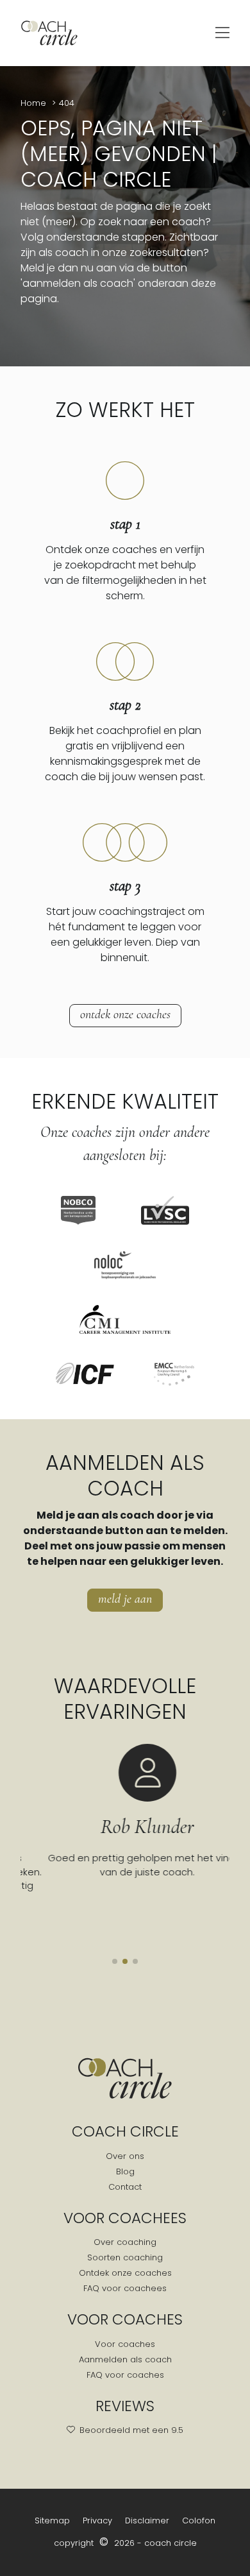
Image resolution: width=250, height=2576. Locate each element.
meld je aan (125, 1599)
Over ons (125, 2156)
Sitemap (52, 2521)
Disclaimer (147, 2521)
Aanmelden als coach (125, 2359)
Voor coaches (125, 2344)
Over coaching (125, 2242)
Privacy (97, 2521)
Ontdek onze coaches (125, 1014)
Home (35, 103)
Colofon (199, 2521)
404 (67, 103)
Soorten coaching (125, 2257)
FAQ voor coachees (125, 2288)
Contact (125, 2187)
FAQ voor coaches (125, 2375)
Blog (125, 2171)
